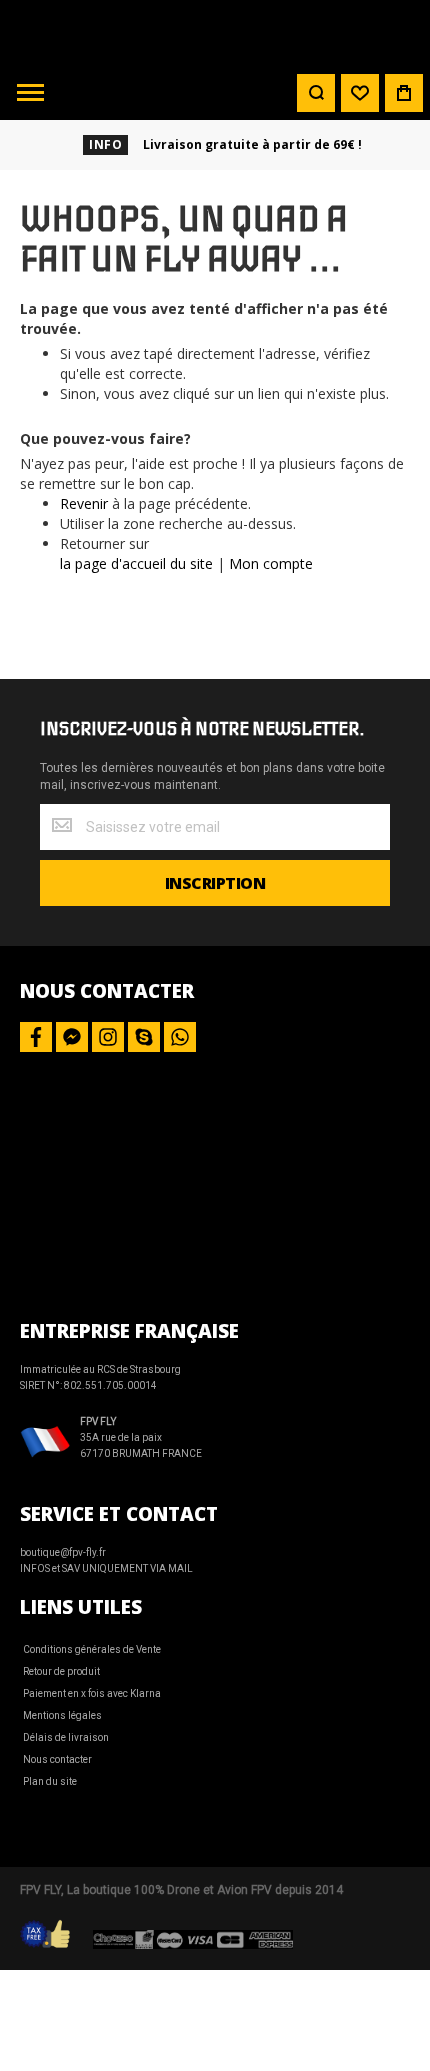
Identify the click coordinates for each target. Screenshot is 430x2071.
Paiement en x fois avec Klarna (92, 1693)
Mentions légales (62, 1715)
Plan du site (50, 1781)
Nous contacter (57, 1759)
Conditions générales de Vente (92, 1649)
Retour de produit (61, 1671)
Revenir (84, 503)
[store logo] (215, 32)
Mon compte (271, 563)
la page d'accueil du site (136, 563)
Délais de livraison (66, 1737)
